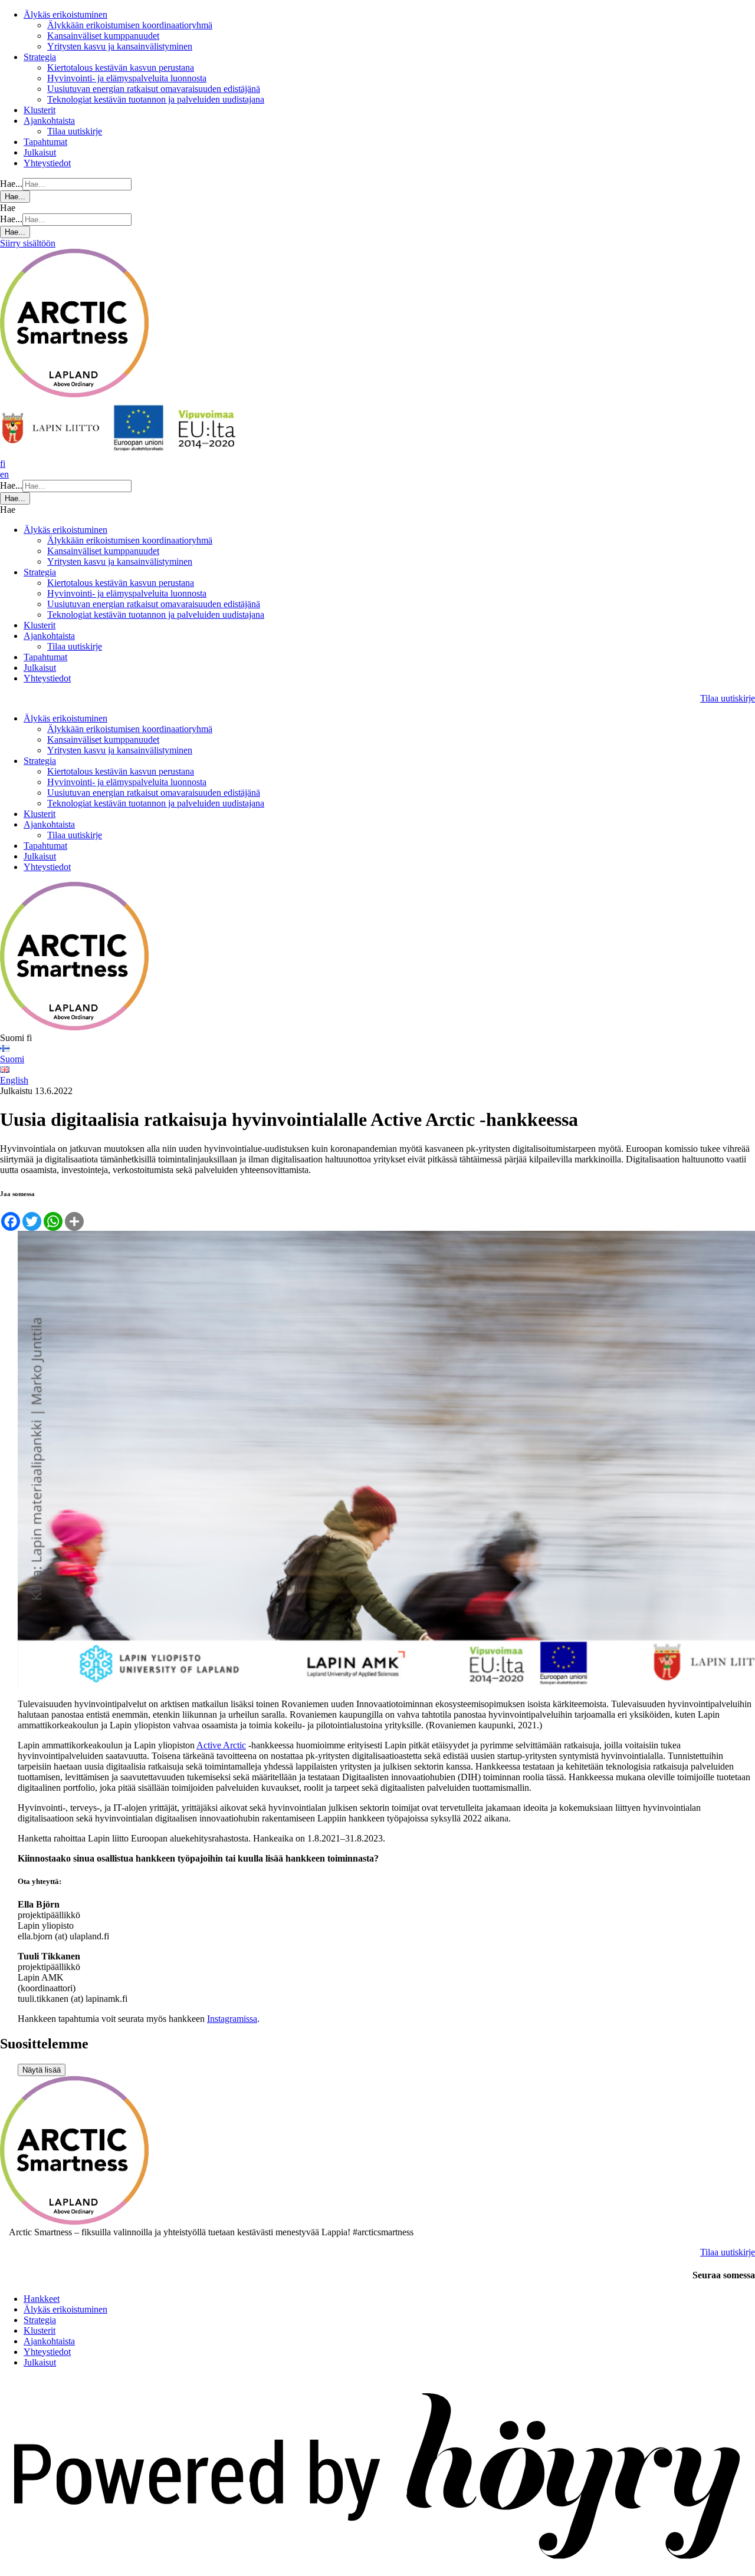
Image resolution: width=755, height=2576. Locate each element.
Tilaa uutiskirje (75, 131)
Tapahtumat (45, 142)
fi (3, 464)
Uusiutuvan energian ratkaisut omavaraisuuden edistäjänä (154, 89)
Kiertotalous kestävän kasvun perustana (121, 67)
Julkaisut (40, 152)
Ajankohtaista (49, 121)
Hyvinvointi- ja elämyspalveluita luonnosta (127, 78)
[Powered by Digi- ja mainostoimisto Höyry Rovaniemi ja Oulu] (377, 2570)
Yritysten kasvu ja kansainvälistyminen (120, 46)
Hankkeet (42, 2299)
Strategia (40, 57)
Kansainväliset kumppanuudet (103, 36)
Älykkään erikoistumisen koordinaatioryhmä (130, 25)
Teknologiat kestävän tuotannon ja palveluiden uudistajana (156, 99)
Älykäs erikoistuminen (65, 14)
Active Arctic (221, 1745)
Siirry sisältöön (28, 243)
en (4, 474)
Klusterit (40, 110)
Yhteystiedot (47, 163)
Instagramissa (232, 2019)
